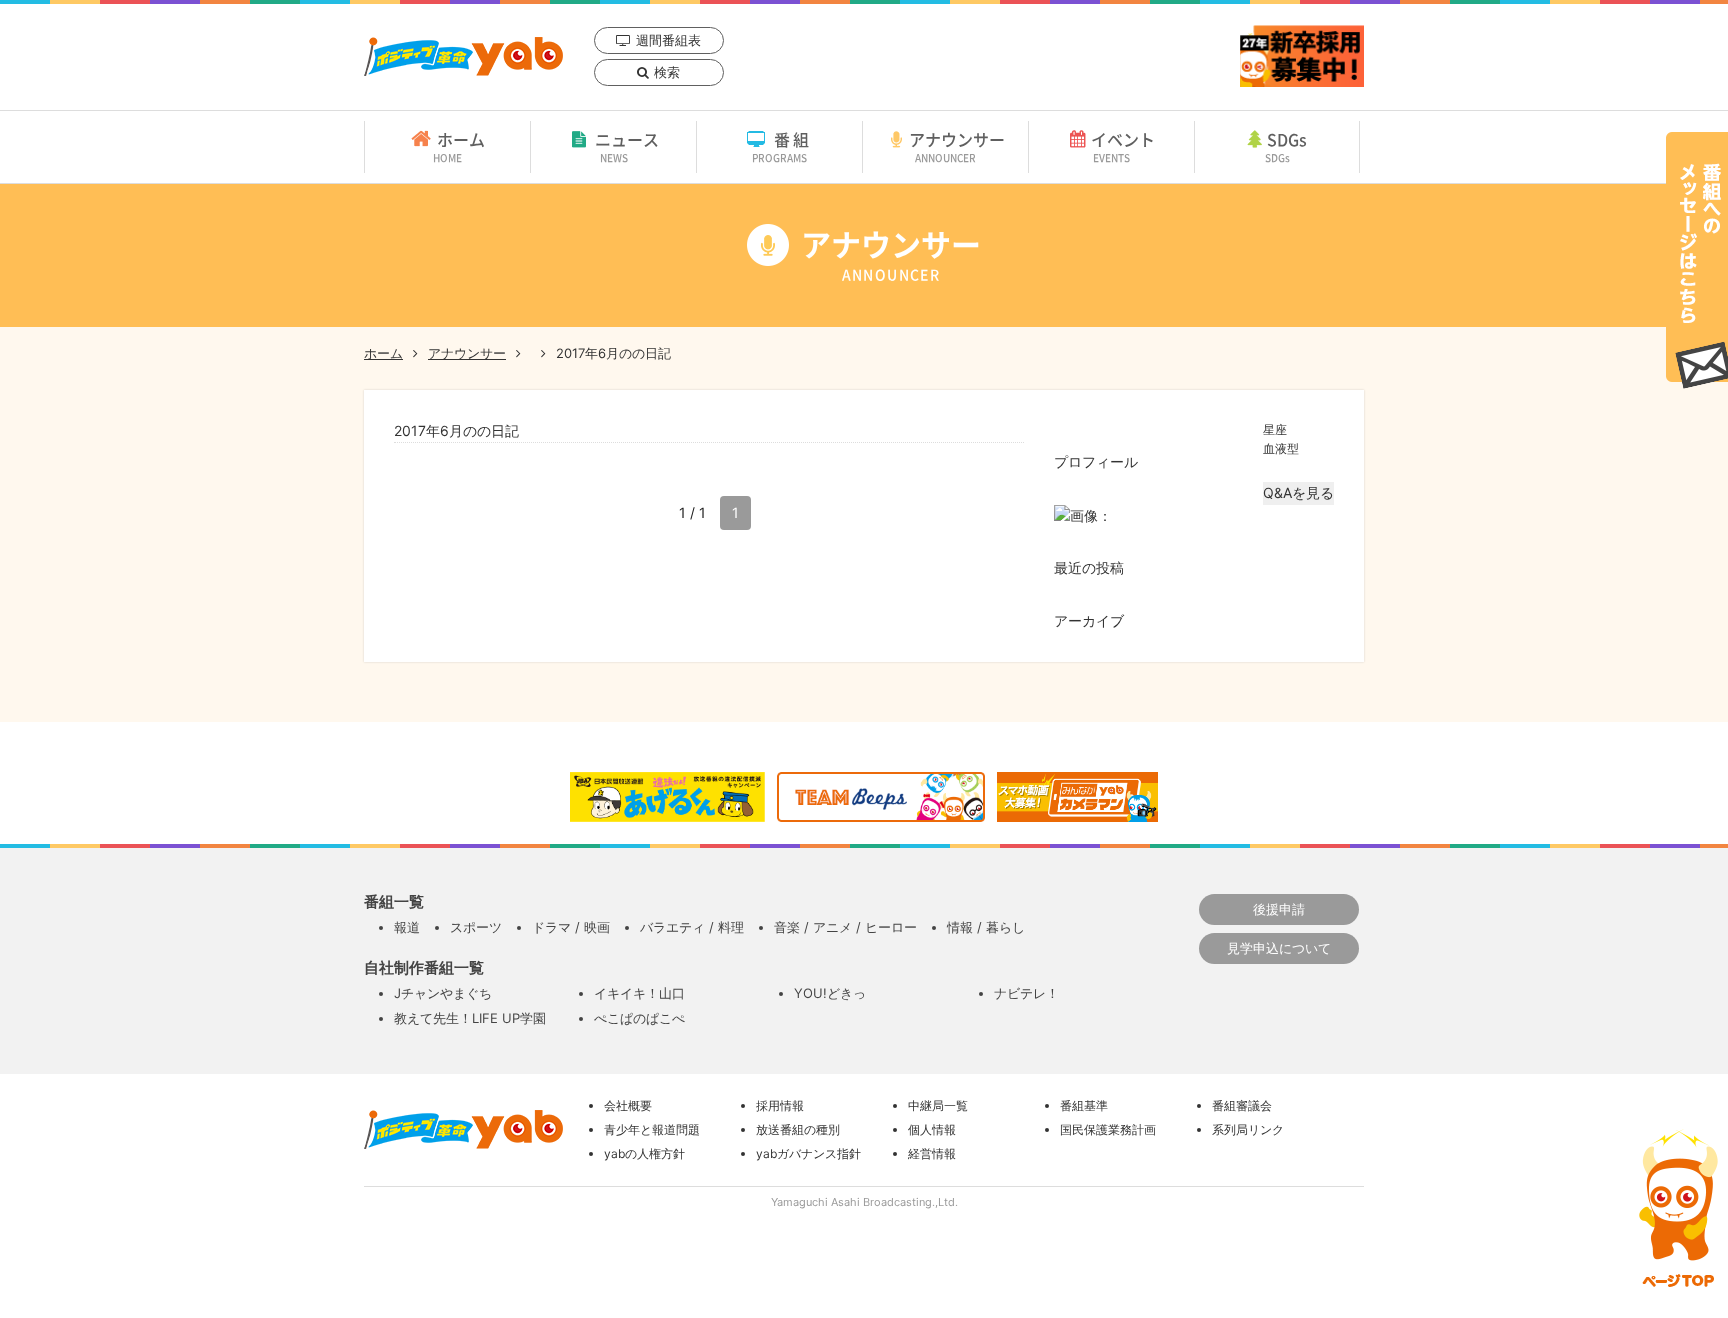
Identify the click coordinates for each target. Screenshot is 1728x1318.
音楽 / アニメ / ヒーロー (845, 927)
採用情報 (780, 1105)
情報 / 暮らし (986, 927)
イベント (1123, 146)
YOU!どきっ (830, 993)
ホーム (459, 146)
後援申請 (1279, 909)
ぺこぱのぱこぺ (639, 1018)
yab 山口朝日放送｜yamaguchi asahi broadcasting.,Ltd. (463, 56)
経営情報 (932, 1153)
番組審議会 (1242, 1105)
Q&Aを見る (1298, 492)
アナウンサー (957, 146)
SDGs (1286, 146)
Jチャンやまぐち (443, 993)
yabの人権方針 (644, 1153)
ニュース (627, 146)
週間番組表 (668, 40)
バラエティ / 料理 (692, 927)
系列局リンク (1248, 1129)
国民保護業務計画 (1108, 1129)
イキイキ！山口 (639, 993)
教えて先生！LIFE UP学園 (470, 1018)
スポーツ (476, 927)
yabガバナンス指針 (808, 1153)
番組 (782, 146)
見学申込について (1279, 948)
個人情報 (932, 1129)
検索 (667, 72)
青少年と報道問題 (652, 1129)
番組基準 (1084, 1105)
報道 (407, 927)
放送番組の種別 (798, 1129)
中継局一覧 (938, 1105)
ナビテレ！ (1026, 993)
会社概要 (628, 1105)
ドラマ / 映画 (571, 927)
